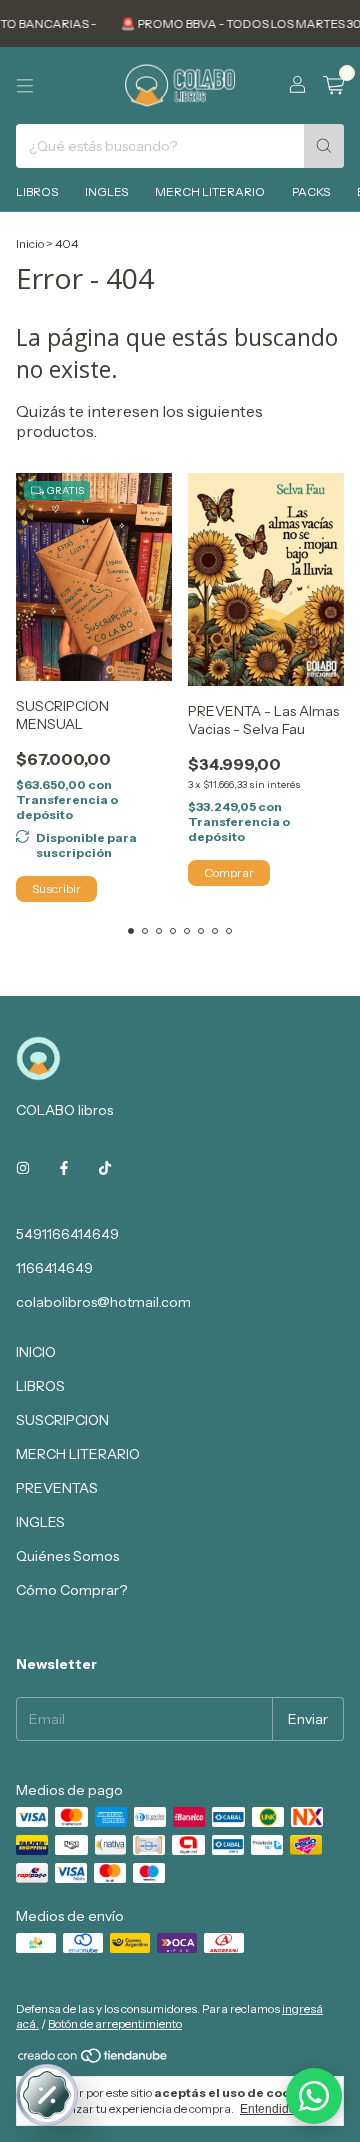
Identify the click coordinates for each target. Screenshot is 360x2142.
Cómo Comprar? (71, 1590)
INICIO (36, 1352)
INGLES (106, 191)
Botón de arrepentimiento (115, 2023)
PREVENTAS (57, 1488)
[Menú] (25, 86)
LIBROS (37, 191)
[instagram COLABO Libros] (23, 1168)
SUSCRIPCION (62, 1420)
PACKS (311, 191)
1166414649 (54, 1268)
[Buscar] (324, 146)
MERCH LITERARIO (210, 191)
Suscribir (56, 888)
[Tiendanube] (93, 2059)
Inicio (30, 243)
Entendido (268, 2109)
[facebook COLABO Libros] (64, 1168)
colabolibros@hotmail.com (103, 1302)
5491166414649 (67, 1234)
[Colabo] (314, 2096)
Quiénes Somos (67, 1556)
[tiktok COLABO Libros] (105, 1168)
